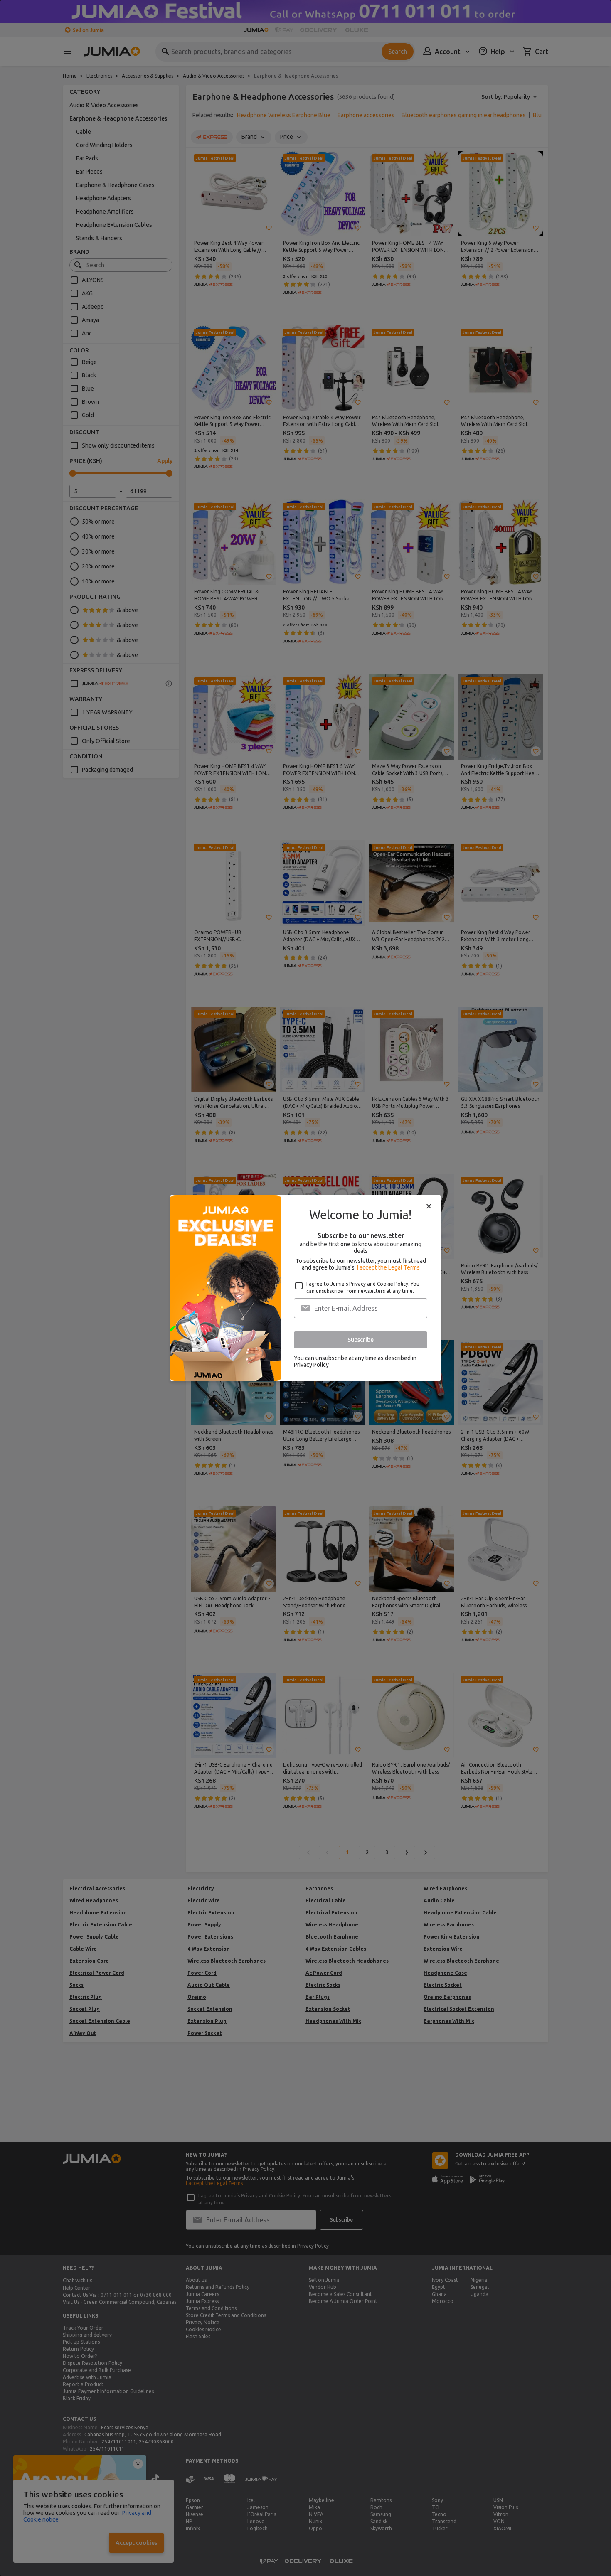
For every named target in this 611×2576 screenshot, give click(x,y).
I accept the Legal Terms (388, 1267)
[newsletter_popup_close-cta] (429, 1206)
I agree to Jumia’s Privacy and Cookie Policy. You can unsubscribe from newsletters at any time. (363, 1287)
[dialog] (305, 1288)
